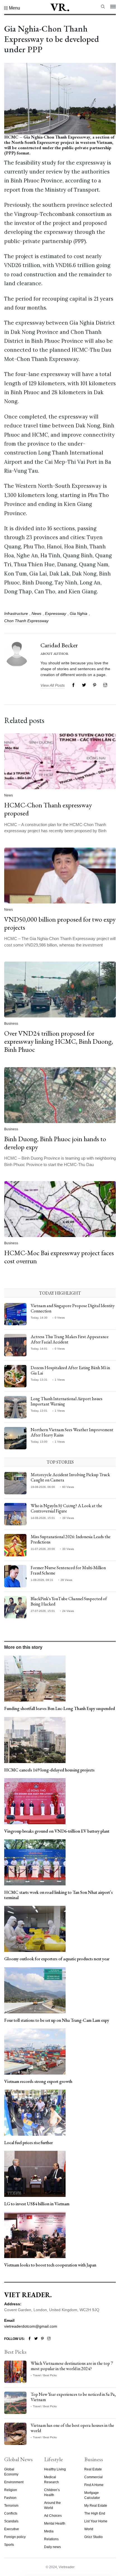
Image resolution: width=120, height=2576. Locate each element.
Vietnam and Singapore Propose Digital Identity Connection (73, 1308)
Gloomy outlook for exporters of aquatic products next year (57, 1959)
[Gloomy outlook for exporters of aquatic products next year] (35, 1929)
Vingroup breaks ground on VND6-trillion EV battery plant (57, 1831)
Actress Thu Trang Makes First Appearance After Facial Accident (70, 1339)
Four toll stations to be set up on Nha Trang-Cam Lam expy (57, 2020)
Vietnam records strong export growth (38, 2081)
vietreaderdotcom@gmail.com (31, 2326)
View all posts (53, 685)
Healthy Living (55, 2469)
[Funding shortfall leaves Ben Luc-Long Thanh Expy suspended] (35, 1678)
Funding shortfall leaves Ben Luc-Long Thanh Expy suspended (60, 1708)
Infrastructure (16, 613)
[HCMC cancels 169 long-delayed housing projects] (35, 1740)
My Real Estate (96, 2506)
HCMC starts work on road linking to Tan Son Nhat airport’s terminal (58, 1895)
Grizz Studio (93, 2537)
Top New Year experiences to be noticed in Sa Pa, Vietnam (73, 2397)
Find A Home (94, 2485)
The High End (95, 2513)
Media (49, 2531)
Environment (14, 2482)
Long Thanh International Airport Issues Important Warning (67, 1401)
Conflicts (11, 2513)
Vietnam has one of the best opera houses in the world (72, 2428)
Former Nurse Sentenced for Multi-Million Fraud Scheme (68, 1570)
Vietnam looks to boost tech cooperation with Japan (50, 2265)
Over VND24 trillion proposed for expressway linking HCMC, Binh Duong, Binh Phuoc (59, 1041)
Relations (51, 2539)
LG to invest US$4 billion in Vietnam (37, 2204)
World (89, 2529)
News (36, 613)
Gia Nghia (79, 613)
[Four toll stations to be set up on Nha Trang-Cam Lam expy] (35, 1990)
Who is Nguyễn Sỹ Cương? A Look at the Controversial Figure (66, 1508)
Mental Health (55, 2523)
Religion (11, 2490)
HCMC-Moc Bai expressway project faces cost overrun (59, 1257)
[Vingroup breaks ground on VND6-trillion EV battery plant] (35, 1801)
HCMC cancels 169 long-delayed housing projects (49, 1770)
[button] (12, 8)
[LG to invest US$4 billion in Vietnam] (35, 2173)
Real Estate (93, 2469)
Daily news (52, 2547)
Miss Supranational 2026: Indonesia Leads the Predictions (71, 1539)
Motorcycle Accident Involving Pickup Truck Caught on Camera (70, 1477)
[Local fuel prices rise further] (35, 2112)
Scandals (11, 2521)
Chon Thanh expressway (26, 621)
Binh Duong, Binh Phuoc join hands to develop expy (55, 1143)
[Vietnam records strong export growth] (35, 2051)
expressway (56, 613)
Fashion (10, 2498)
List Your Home (96, 2521)
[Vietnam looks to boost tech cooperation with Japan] (35, 2235)
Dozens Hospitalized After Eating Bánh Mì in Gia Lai (70, 1370)
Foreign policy (15, 2537)
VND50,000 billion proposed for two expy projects (60, 923)
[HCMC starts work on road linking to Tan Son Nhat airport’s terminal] (35, 1862)
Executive (12, 2529)
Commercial (93, 2477)
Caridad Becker (59, 645)
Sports (9, 2545)
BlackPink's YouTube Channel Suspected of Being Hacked (69, 1601)
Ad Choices (53, 2516)
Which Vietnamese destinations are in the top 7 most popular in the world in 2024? (72, 2366)
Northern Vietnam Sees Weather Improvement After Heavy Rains (72, 1432)
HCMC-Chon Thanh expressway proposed (48, 809)
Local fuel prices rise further (28, 2143)
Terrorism (11, 2506)
